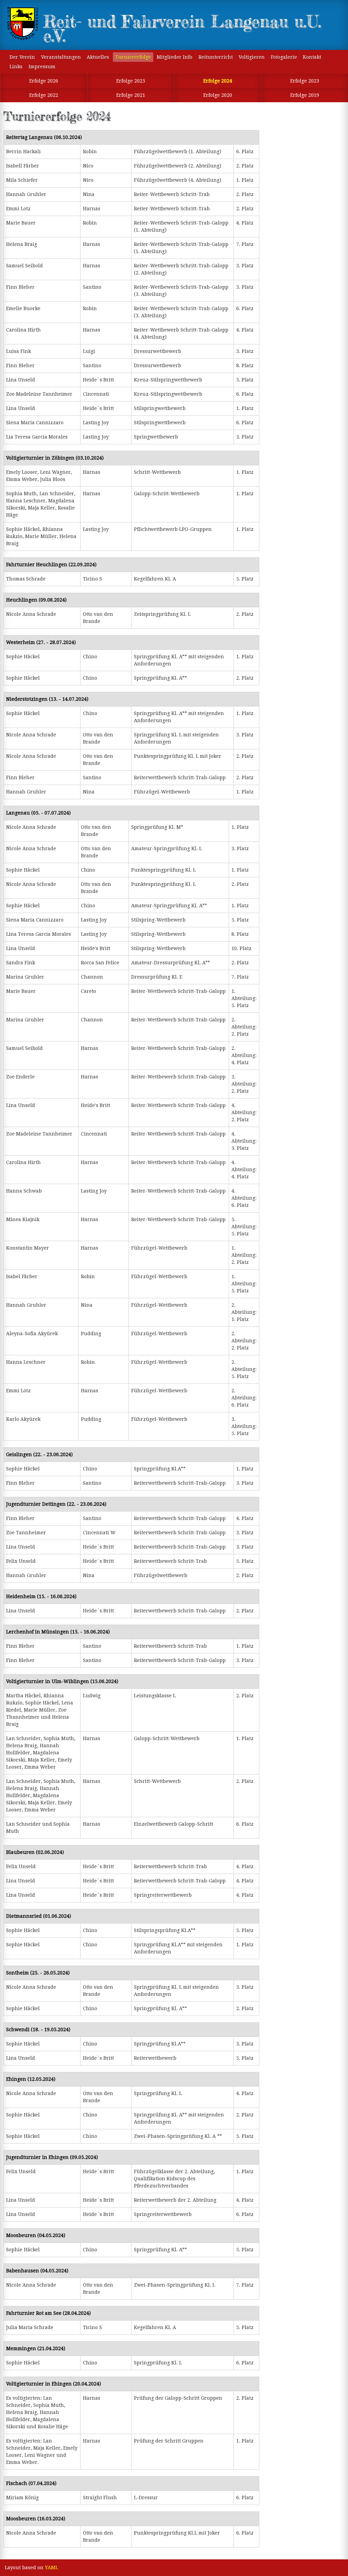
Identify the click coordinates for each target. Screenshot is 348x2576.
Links (16, 67)
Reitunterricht (216, 57)
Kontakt (312, 57)
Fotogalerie (284, 57)
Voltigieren (252, 57)
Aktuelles (98, 57)
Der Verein (22, 57)
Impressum (42, 67)
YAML (51, 2568)
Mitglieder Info (175, 57)
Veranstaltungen (61, 57)
